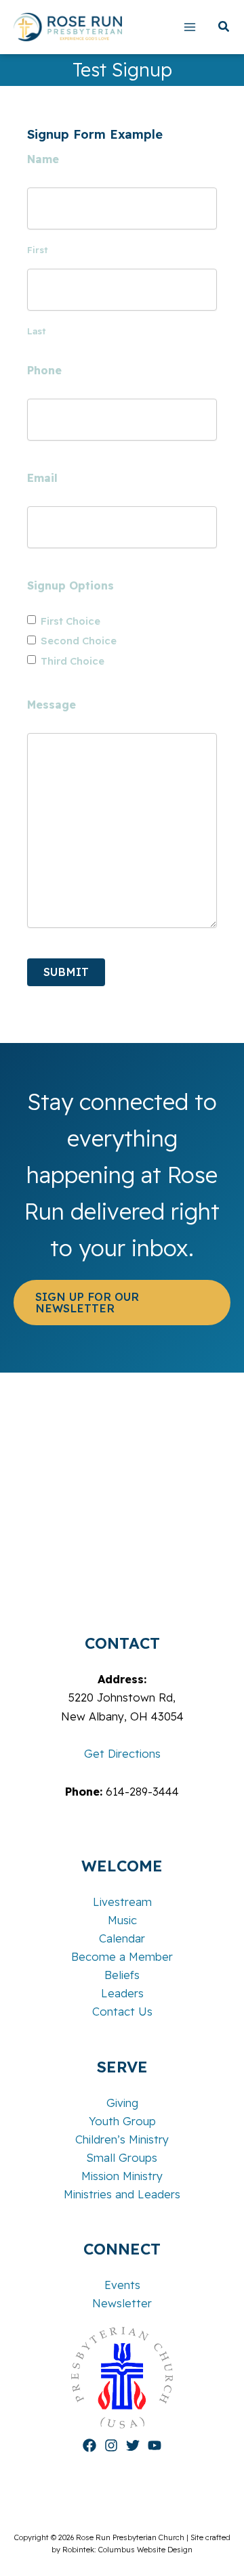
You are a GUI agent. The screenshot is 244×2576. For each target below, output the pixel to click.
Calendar (122, 1938)
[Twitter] (133, 2445)
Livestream (122, 1902)
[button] (224, 28)
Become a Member (122, 1957)
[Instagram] (111, 2445)
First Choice (70, 621)
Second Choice (79, 641)
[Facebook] (89, 2445)
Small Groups (122, 2158)
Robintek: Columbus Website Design (127, 2550)
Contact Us (122, 2012)
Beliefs (122, 1975)
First (37, 250)
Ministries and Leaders (122, 2194)
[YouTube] (155, 2445)
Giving (122, 2103)
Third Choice (73, 661)
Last (36, 331)
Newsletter (122, 2303)
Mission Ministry (122, 2176)
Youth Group (122, 2121)
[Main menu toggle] (189, 27)
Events (122, 2285)
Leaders (122, 1993)
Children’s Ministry (122, 2139)
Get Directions (122, 1754)
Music (122, 1920)
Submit (66, 972)
